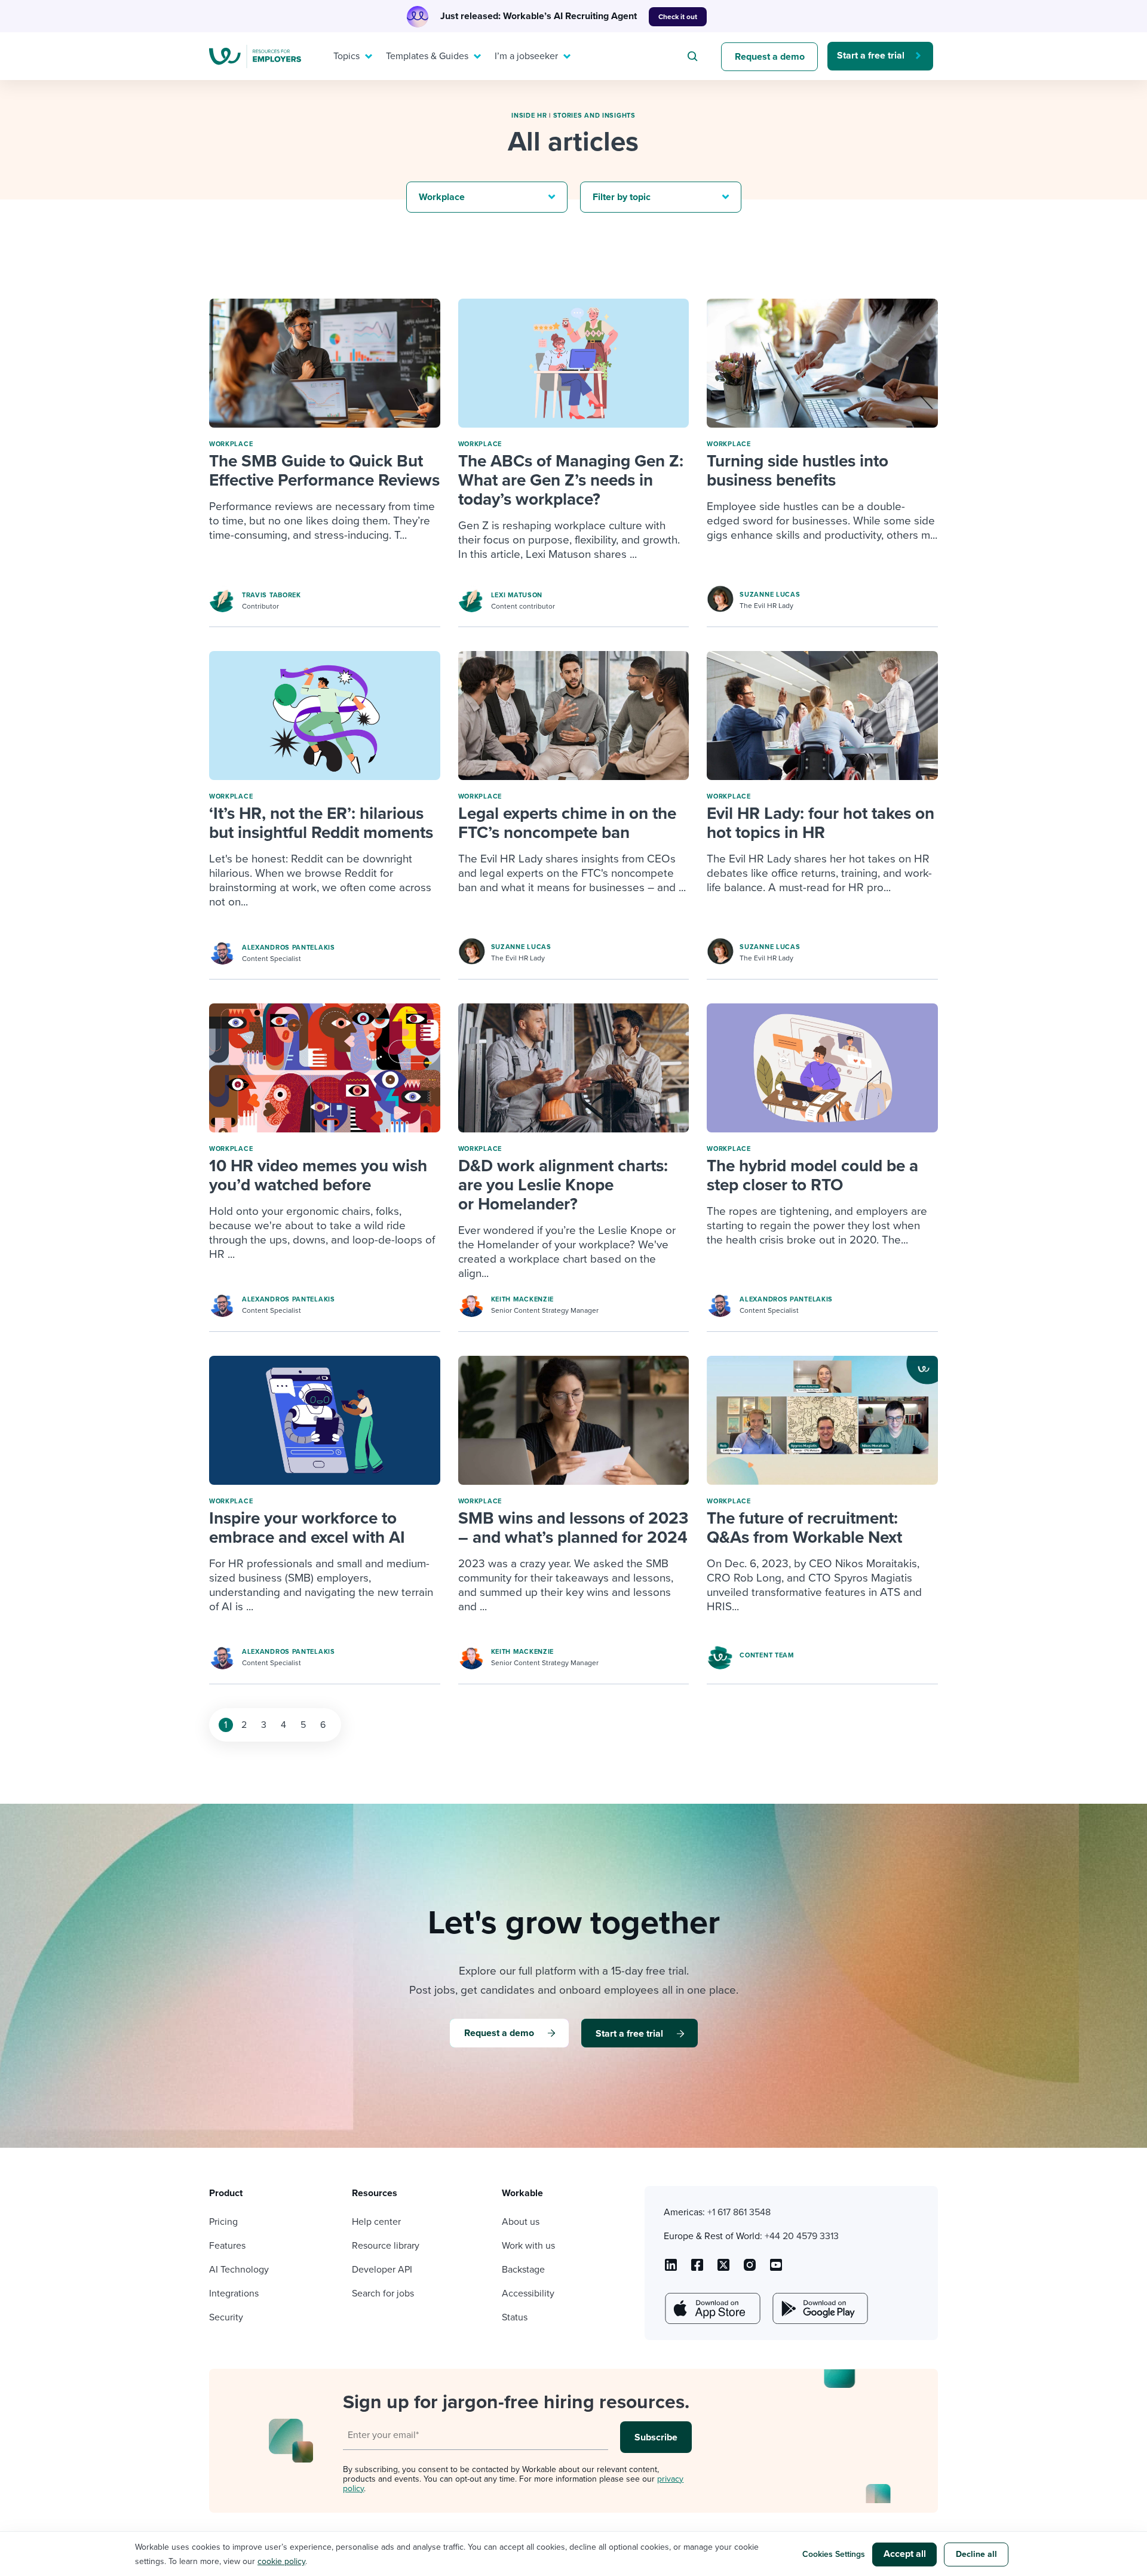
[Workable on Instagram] (776, 2269)
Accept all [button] (905, 2554)
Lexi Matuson (517, 595)
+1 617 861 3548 (739, 2212)
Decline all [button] (976, 2554)
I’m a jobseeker (526, 56)
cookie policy (281, 2561)
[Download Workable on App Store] (711, 2308)
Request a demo (770, 57)
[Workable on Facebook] (697, 2269)
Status (515, 2317)
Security (226, 2317)
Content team (766, 1655)
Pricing (223, 2222)
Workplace (231, 444)
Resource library (386, 2246)
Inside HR (529, 116)
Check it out (678, 17)
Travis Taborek (272, 595)
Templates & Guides (427, 56)
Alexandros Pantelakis (289, 948)
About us (521, 2222)
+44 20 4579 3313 (802, 2236)
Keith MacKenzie (523, 1299)
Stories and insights (594, 116)
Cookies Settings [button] (834, 2554)
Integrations (234, 2293)
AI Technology (239, 2270)
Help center (376, 2222)
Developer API (382, 2270)
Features (227, 2246)
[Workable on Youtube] (723, 2269)
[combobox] (694, 56)
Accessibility (528, 2293)
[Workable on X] (750, 2269)
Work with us (528, 2246)
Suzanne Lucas (770, 595)
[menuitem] (350, 56)
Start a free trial (871, 56)
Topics (346, 56)
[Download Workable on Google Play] (819, 2308)
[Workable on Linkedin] (671, 2269)
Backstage (523, 2270)
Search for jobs (383, 2293)
